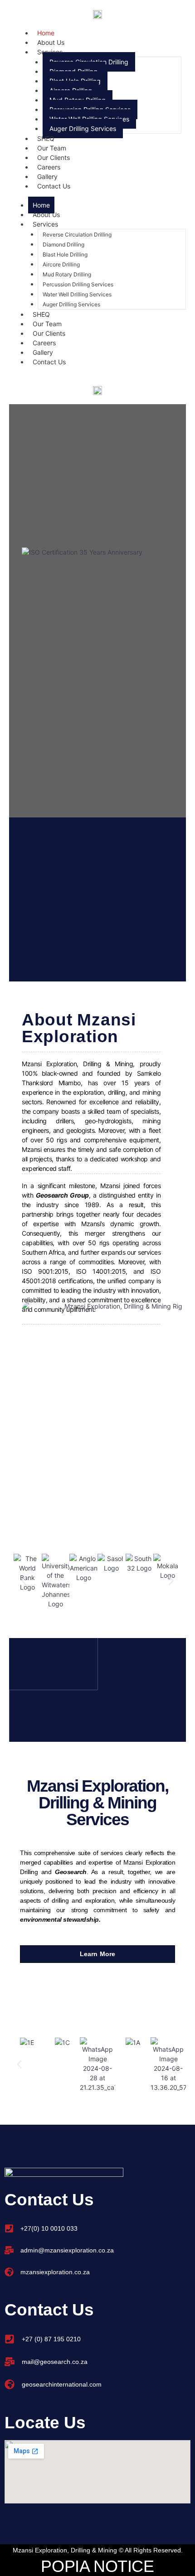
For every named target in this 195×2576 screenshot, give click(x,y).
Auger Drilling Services (83, 128)
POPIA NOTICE (97, 2566)
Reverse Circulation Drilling (77, 234)
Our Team (47, 324)
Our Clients (49, 333)
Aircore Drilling (61, 264)
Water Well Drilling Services (77, 294)
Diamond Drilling (63, 244)
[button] (24, 1581)
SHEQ (41, 314)
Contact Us (54, 186)
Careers (44, 343)
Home (41, 205)
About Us (46, 215)
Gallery (43, 352)
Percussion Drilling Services (78, 284)
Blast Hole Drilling (65, 254)
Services (45, 224)
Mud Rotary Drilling (67, 274)
